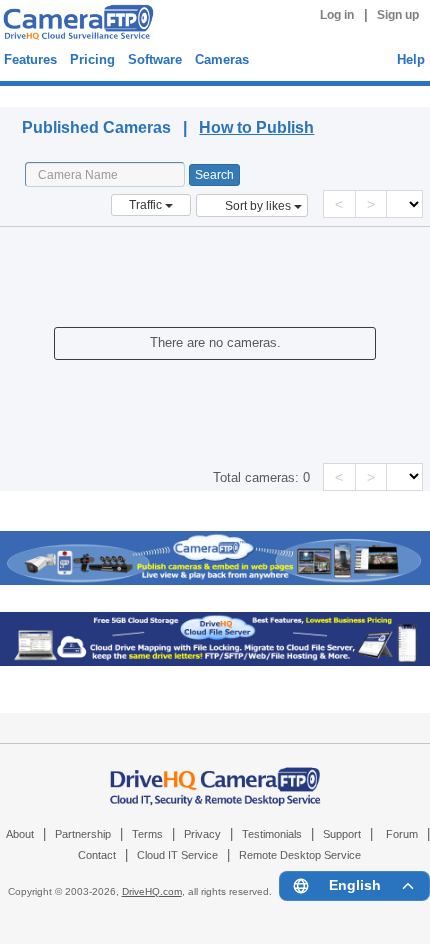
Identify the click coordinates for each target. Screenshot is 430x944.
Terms (147, 834)
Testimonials (272, 834)
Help (411, 59)
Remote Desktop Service (300, 855)
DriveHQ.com (152, 891)
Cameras (222, 59)
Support (342, 834)
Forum (402, 834)
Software (155, 59)
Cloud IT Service (177, 855)
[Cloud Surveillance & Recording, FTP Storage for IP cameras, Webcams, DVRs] (75, 25)
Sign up (398, 15)
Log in (337, 15)
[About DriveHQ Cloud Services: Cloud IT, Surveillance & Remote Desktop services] (215, 776)
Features (30, 59)
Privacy (202, 834)
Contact (97, 855)
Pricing (92, 59)
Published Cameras (89, 93)
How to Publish (256, 127)
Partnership (83, 834)
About (20, 834)
